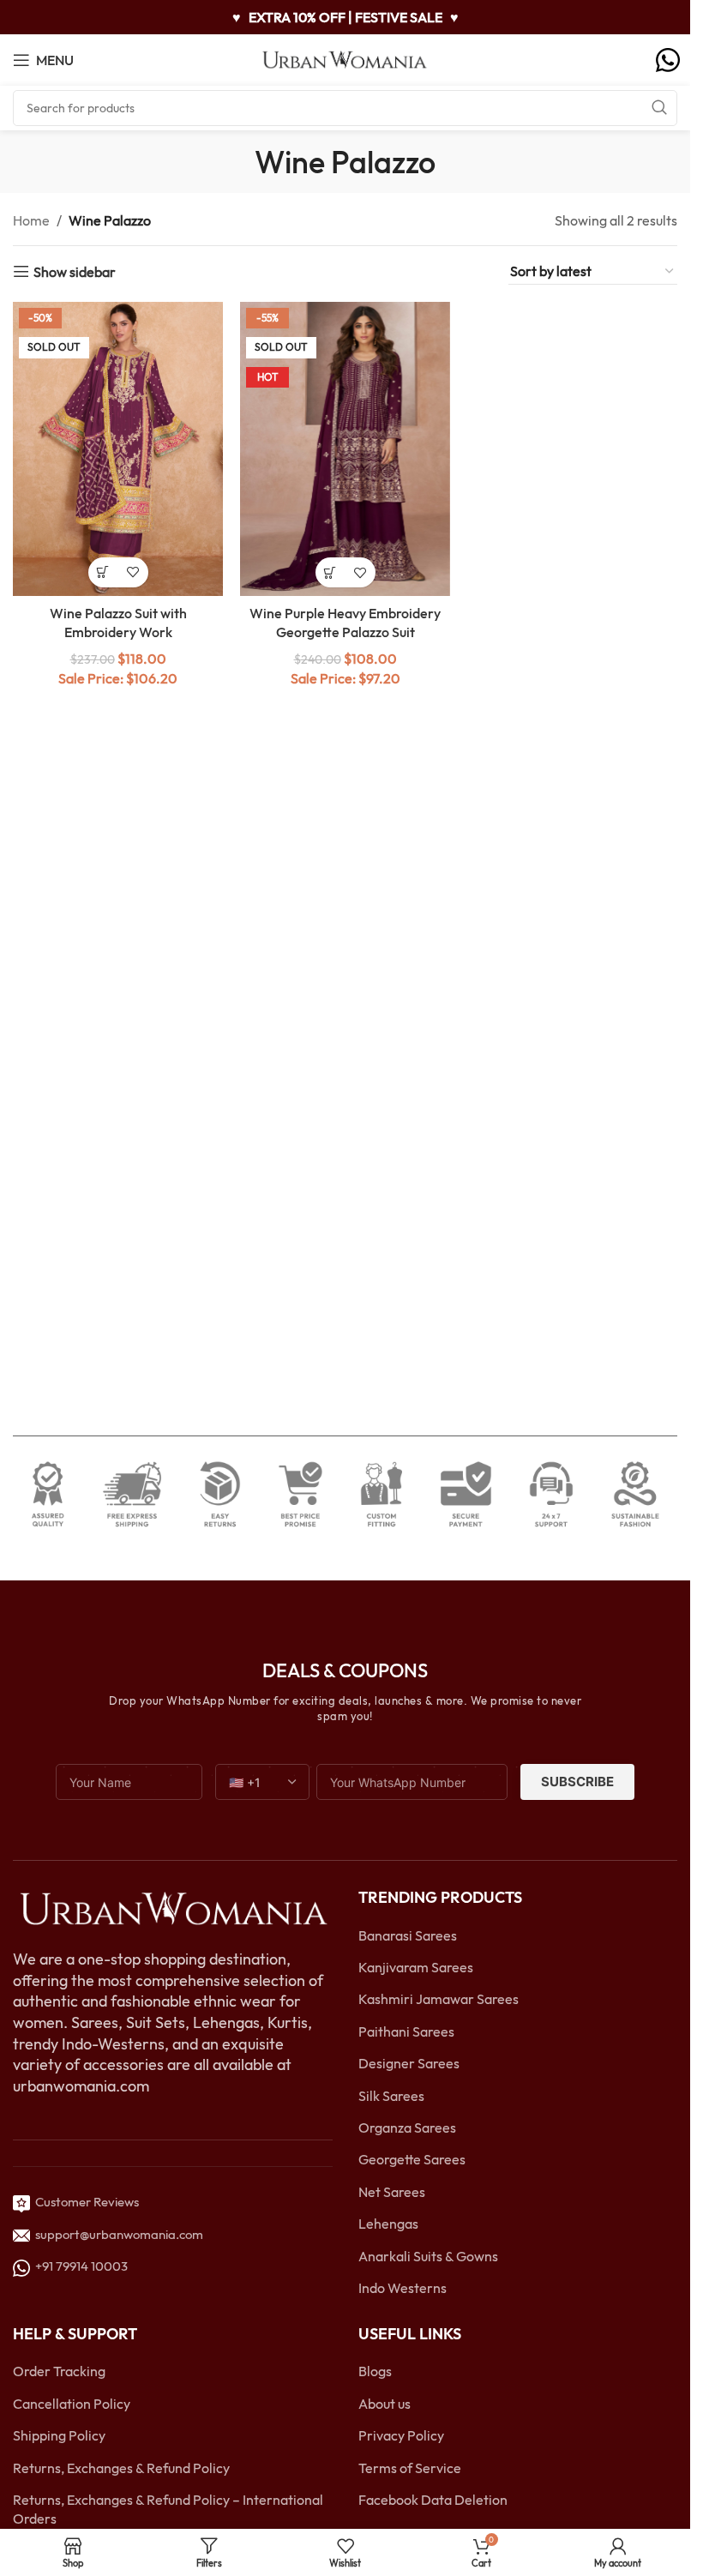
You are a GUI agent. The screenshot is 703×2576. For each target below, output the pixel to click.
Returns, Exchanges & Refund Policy (121, 2468)
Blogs (375, 2371)
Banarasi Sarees (408, 1935)
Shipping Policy (59, 2435)
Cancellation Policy (72, 2404)
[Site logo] (345, 58)
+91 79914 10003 (79, 2266)
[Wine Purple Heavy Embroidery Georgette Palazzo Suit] (345, 449)
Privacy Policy (401, 2435)
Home (31, 220)
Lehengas (388, 2224)
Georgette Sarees (412, 2159)
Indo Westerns (403, 2288)
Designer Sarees (409, 2063)
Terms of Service (410, 2468)
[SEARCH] (659, 108)
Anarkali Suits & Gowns (428, 2256)
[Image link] (173, 1908)
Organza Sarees (407, 2128)
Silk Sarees (391, 2096)
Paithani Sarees (406, 2031)
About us (385, 2404)
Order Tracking (59, 2371)
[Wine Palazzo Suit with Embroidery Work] (118, 449)
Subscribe (577, 1782)
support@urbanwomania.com (119, 2234)
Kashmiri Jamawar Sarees (439, 1999)
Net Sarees (392, 2192)
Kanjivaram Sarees (416, 1967)
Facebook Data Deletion (433, 2500)
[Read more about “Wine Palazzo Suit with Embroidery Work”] (103, 572)
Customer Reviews (84, 2202)
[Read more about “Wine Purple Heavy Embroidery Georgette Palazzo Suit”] (330, 572)
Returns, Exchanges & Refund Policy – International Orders (168, 2509)
